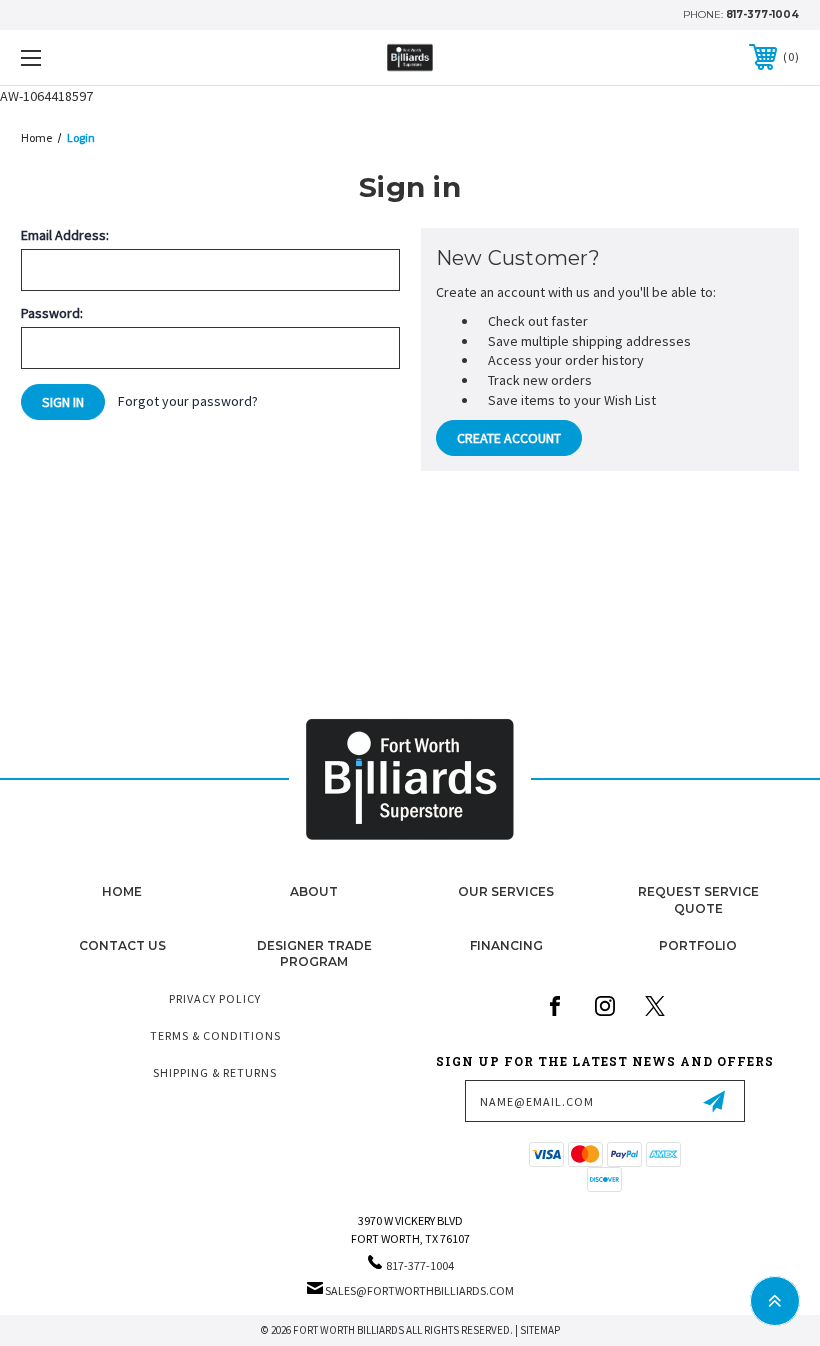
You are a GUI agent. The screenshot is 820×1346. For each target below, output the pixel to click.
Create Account (509, 438)
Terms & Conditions (215, 1035)
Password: (52, 313)
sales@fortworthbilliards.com (419, 1290)
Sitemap (540, 1330)
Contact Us (122, 945)
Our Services (506, 891)
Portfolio (698, 945)
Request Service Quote (698, 900)
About (314, 891)
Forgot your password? (188, 401)
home (122, 891)
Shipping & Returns (215, 1072)
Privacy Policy (215, 998)
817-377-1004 (762, 14)
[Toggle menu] (99, 57)
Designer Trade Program (314, 954)
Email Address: (65, 235)
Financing (506, 945)
